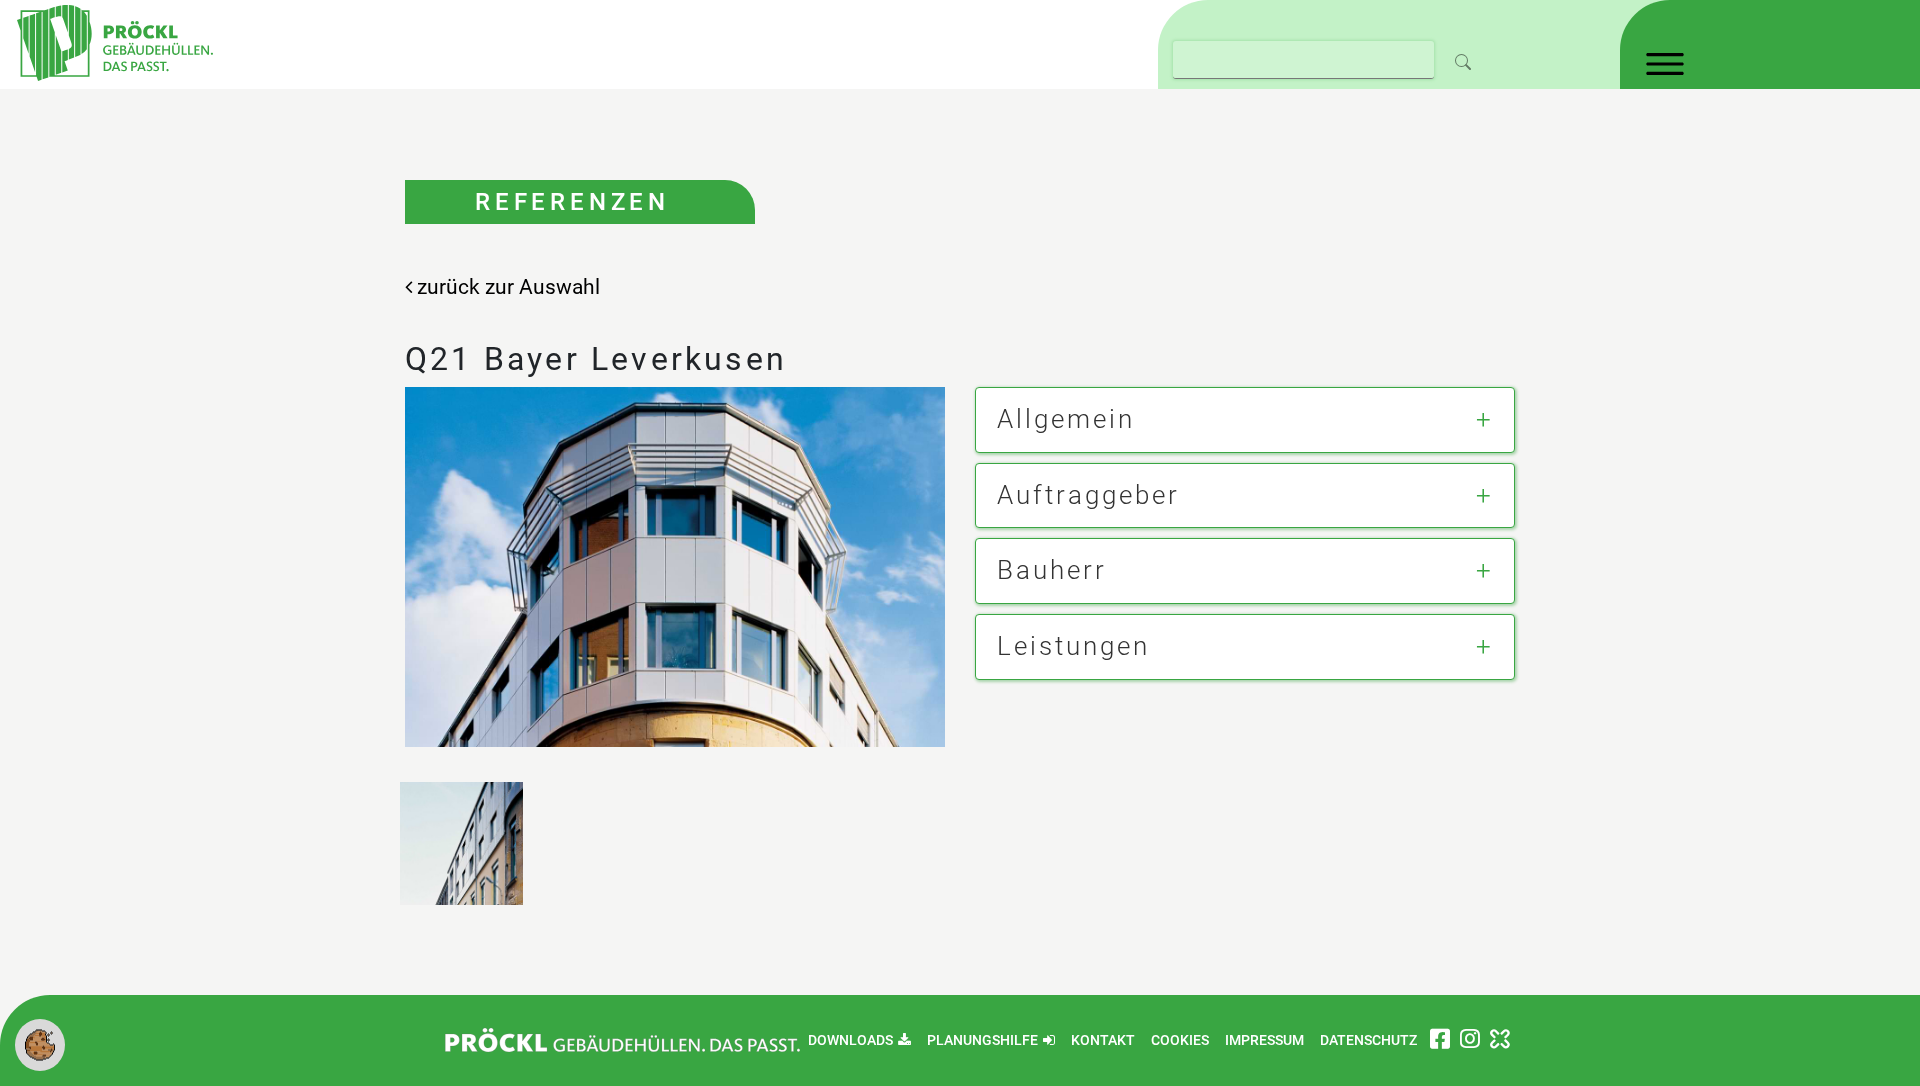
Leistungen (1073, 646)
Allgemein (1066, 419)
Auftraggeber (1088, 495)
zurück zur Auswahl (506, 287)
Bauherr (1052, 570)
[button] (40, 1043)
